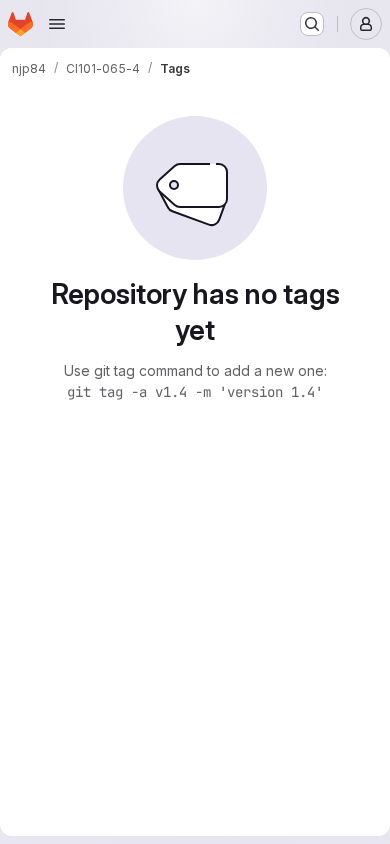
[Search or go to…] (312, 24)
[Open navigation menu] (57, 24)
